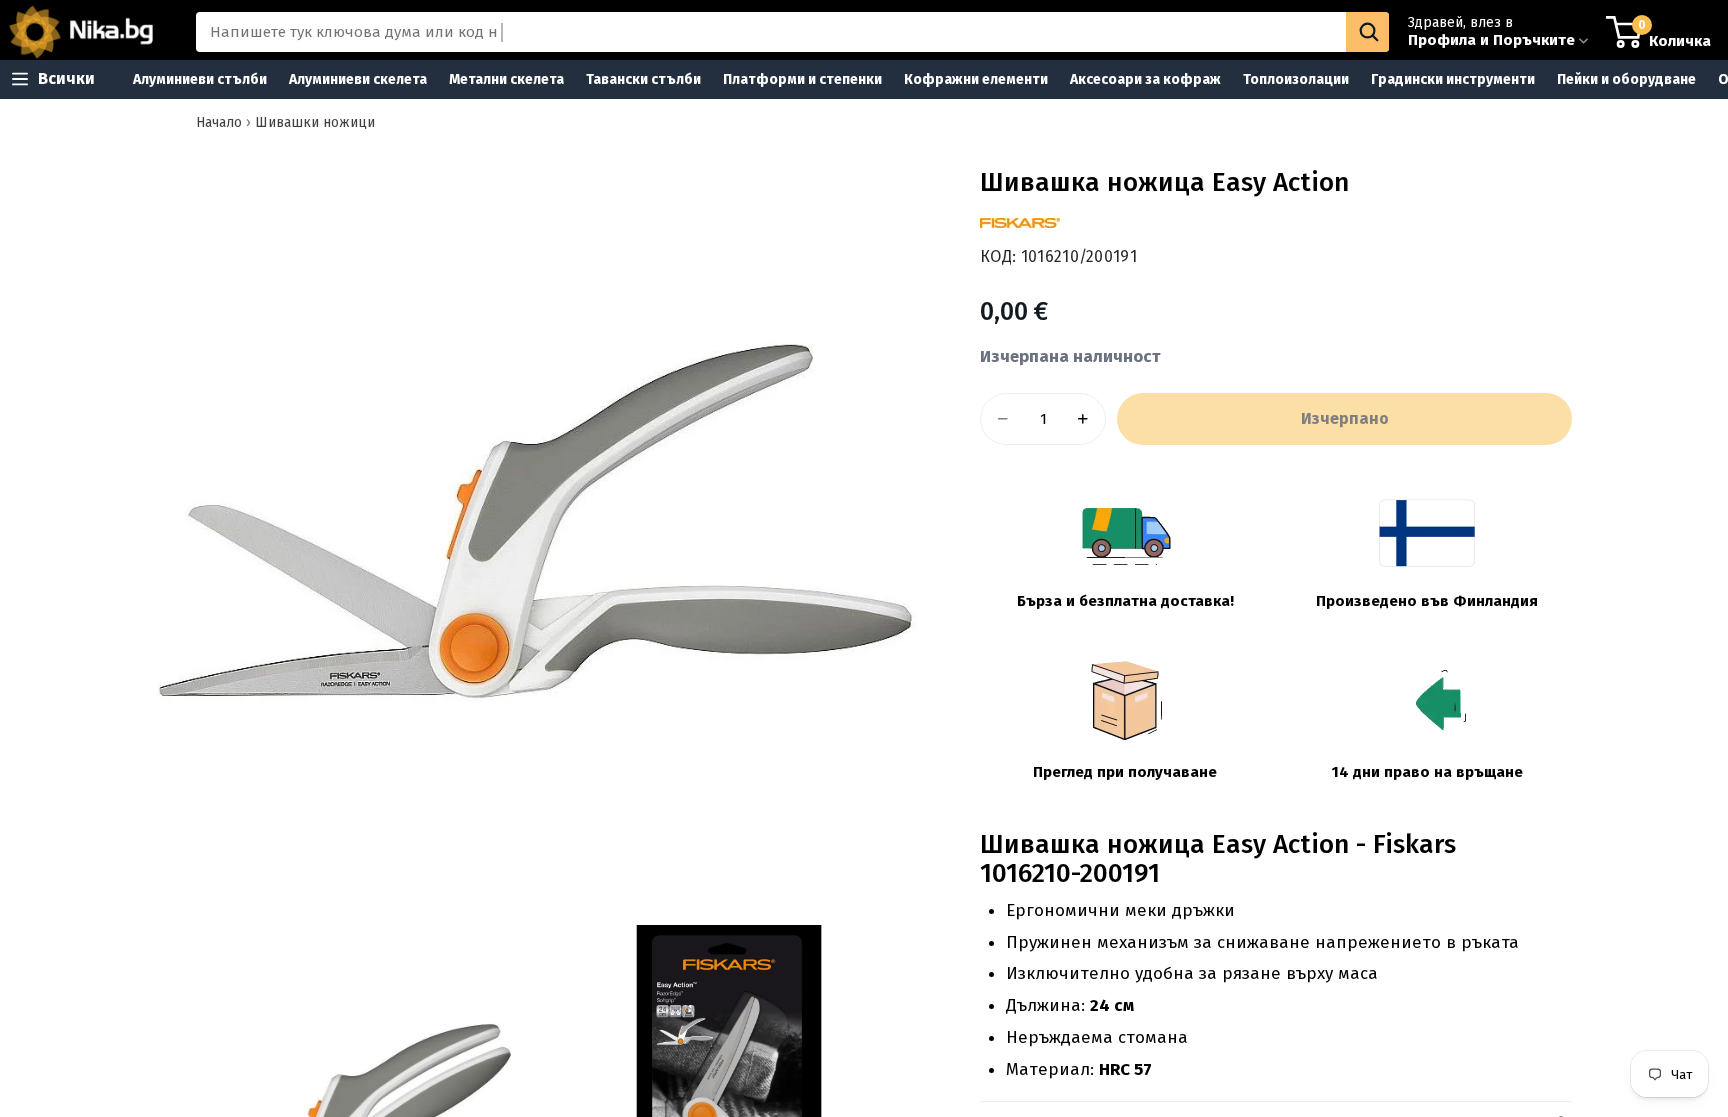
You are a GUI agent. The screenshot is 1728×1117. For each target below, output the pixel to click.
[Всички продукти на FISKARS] (1020, 223)
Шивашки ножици (315, 122)
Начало (219, 122)
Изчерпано (1345, 418)
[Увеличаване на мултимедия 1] (532, 525)
